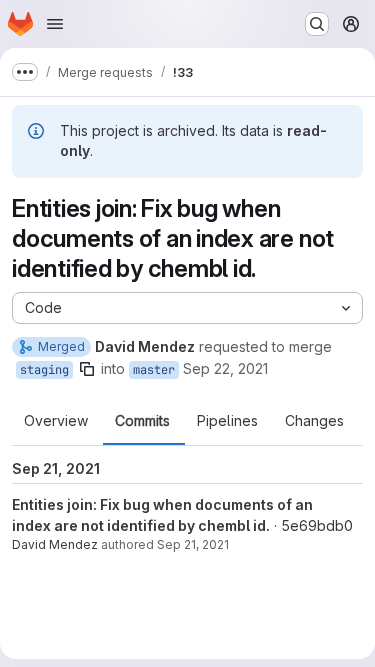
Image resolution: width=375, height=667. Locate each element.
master (154, 370)
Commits (142, 421)
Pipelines (227, 421)
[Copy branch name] (87, 369)
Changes (314, 421)
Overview (56, 421)
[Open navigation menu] (55, 24)
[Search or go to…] (317, 24)
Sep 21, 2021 (193, 544)
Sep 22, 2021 (225, 368)
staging (44, 370)
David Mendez (55, 544)
